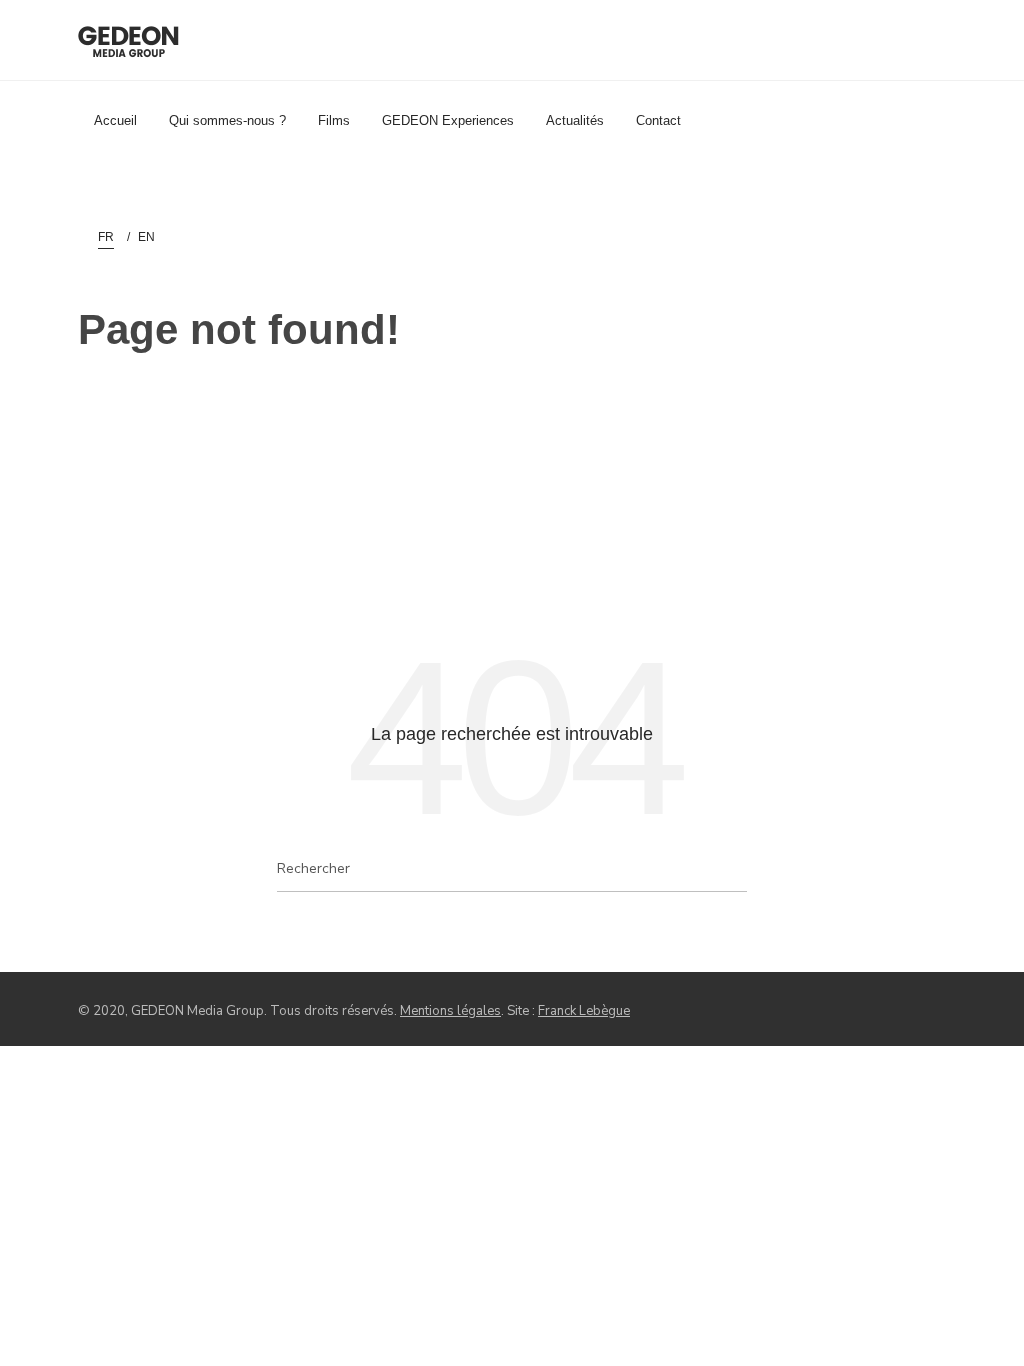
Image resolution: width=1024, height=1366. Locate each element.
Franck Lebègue (584, 1011)
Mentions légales (450, 1011)
